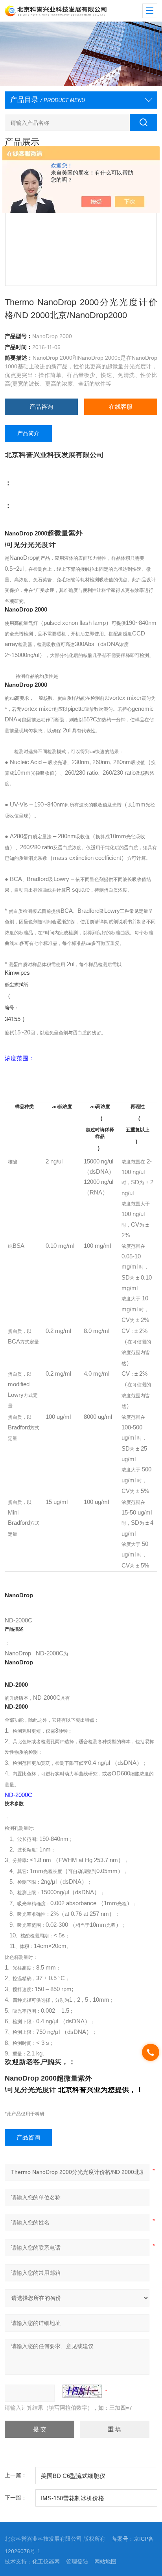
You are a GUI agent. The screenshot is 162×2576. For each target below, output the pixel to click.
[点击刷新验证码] (82, 2391)
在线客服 (121, 407)
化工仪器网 (46, 2561)
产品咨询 (41, 407)
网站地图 (105, 2561)
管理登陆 (77, 2561)
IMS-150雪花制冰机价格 (73, 2498)
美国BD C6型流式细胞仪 (73, 2476)
